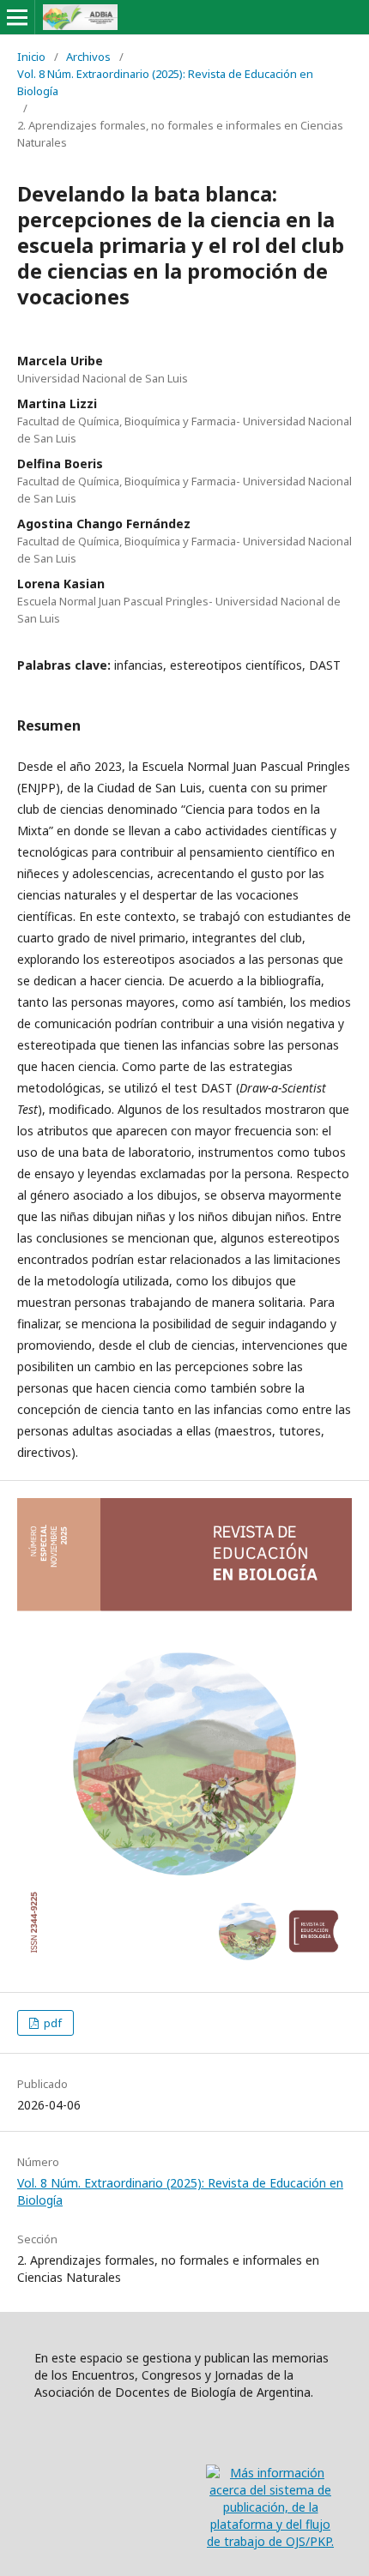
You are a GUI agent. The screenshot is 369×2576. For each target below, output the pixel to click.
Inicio (31, 57)
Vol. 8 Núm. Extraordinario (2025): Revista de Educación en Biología (165, 82)
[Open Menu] (17, 17)
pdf (51, 2023)
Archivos (88, 57)
